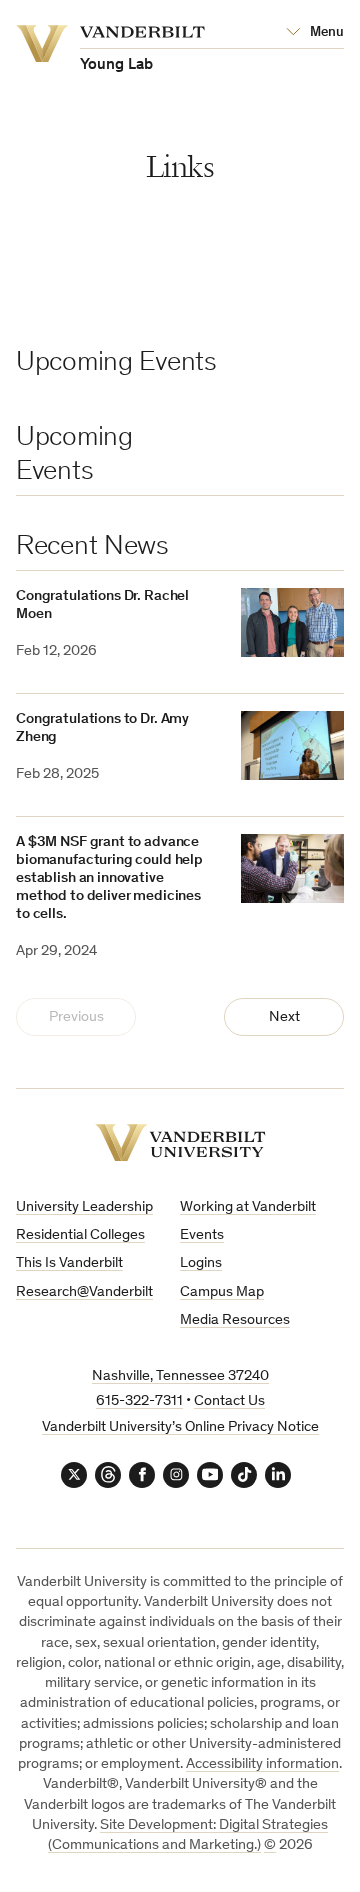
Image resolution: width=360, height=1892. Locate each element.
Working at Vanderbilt (248, 1207)
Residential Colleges (80, 1235)
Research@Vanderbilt (84, 1292)
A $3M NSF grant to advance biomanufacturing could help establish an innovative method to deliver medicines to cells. (109, 878)
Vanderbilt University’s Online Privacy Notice (180, 1427)
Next (284, 1017)
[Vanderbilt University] (180, 1142)
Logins (201, 1263)
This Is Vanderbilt (69, 1263)
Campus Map (222, 1292)
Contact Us (229, 1401)
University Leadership (84, 1207)
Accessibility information (262, 1764)
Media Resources (235, 1320)
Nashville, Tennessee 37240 (180, 1376)
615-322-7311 (139, 1401)
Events (202, 1235)
